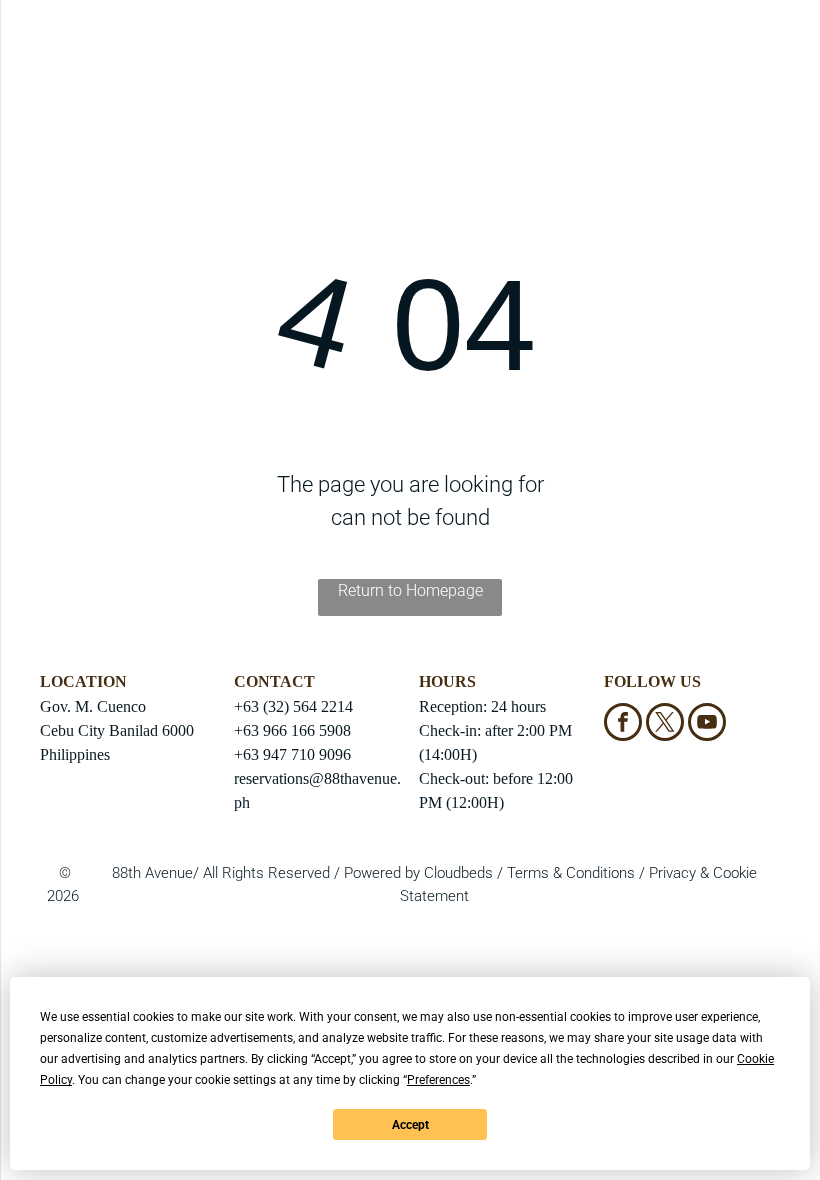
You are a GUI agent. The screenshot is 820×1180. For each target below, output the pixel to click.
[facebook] (623, 724)
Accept (410, 1125)
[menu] (44, 63)
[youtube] (707, 724)
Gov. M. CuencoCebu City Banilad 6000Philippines (117, 730)
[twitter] (665, 724)
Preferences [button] (438, 1080)
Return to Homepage (410, 590)
